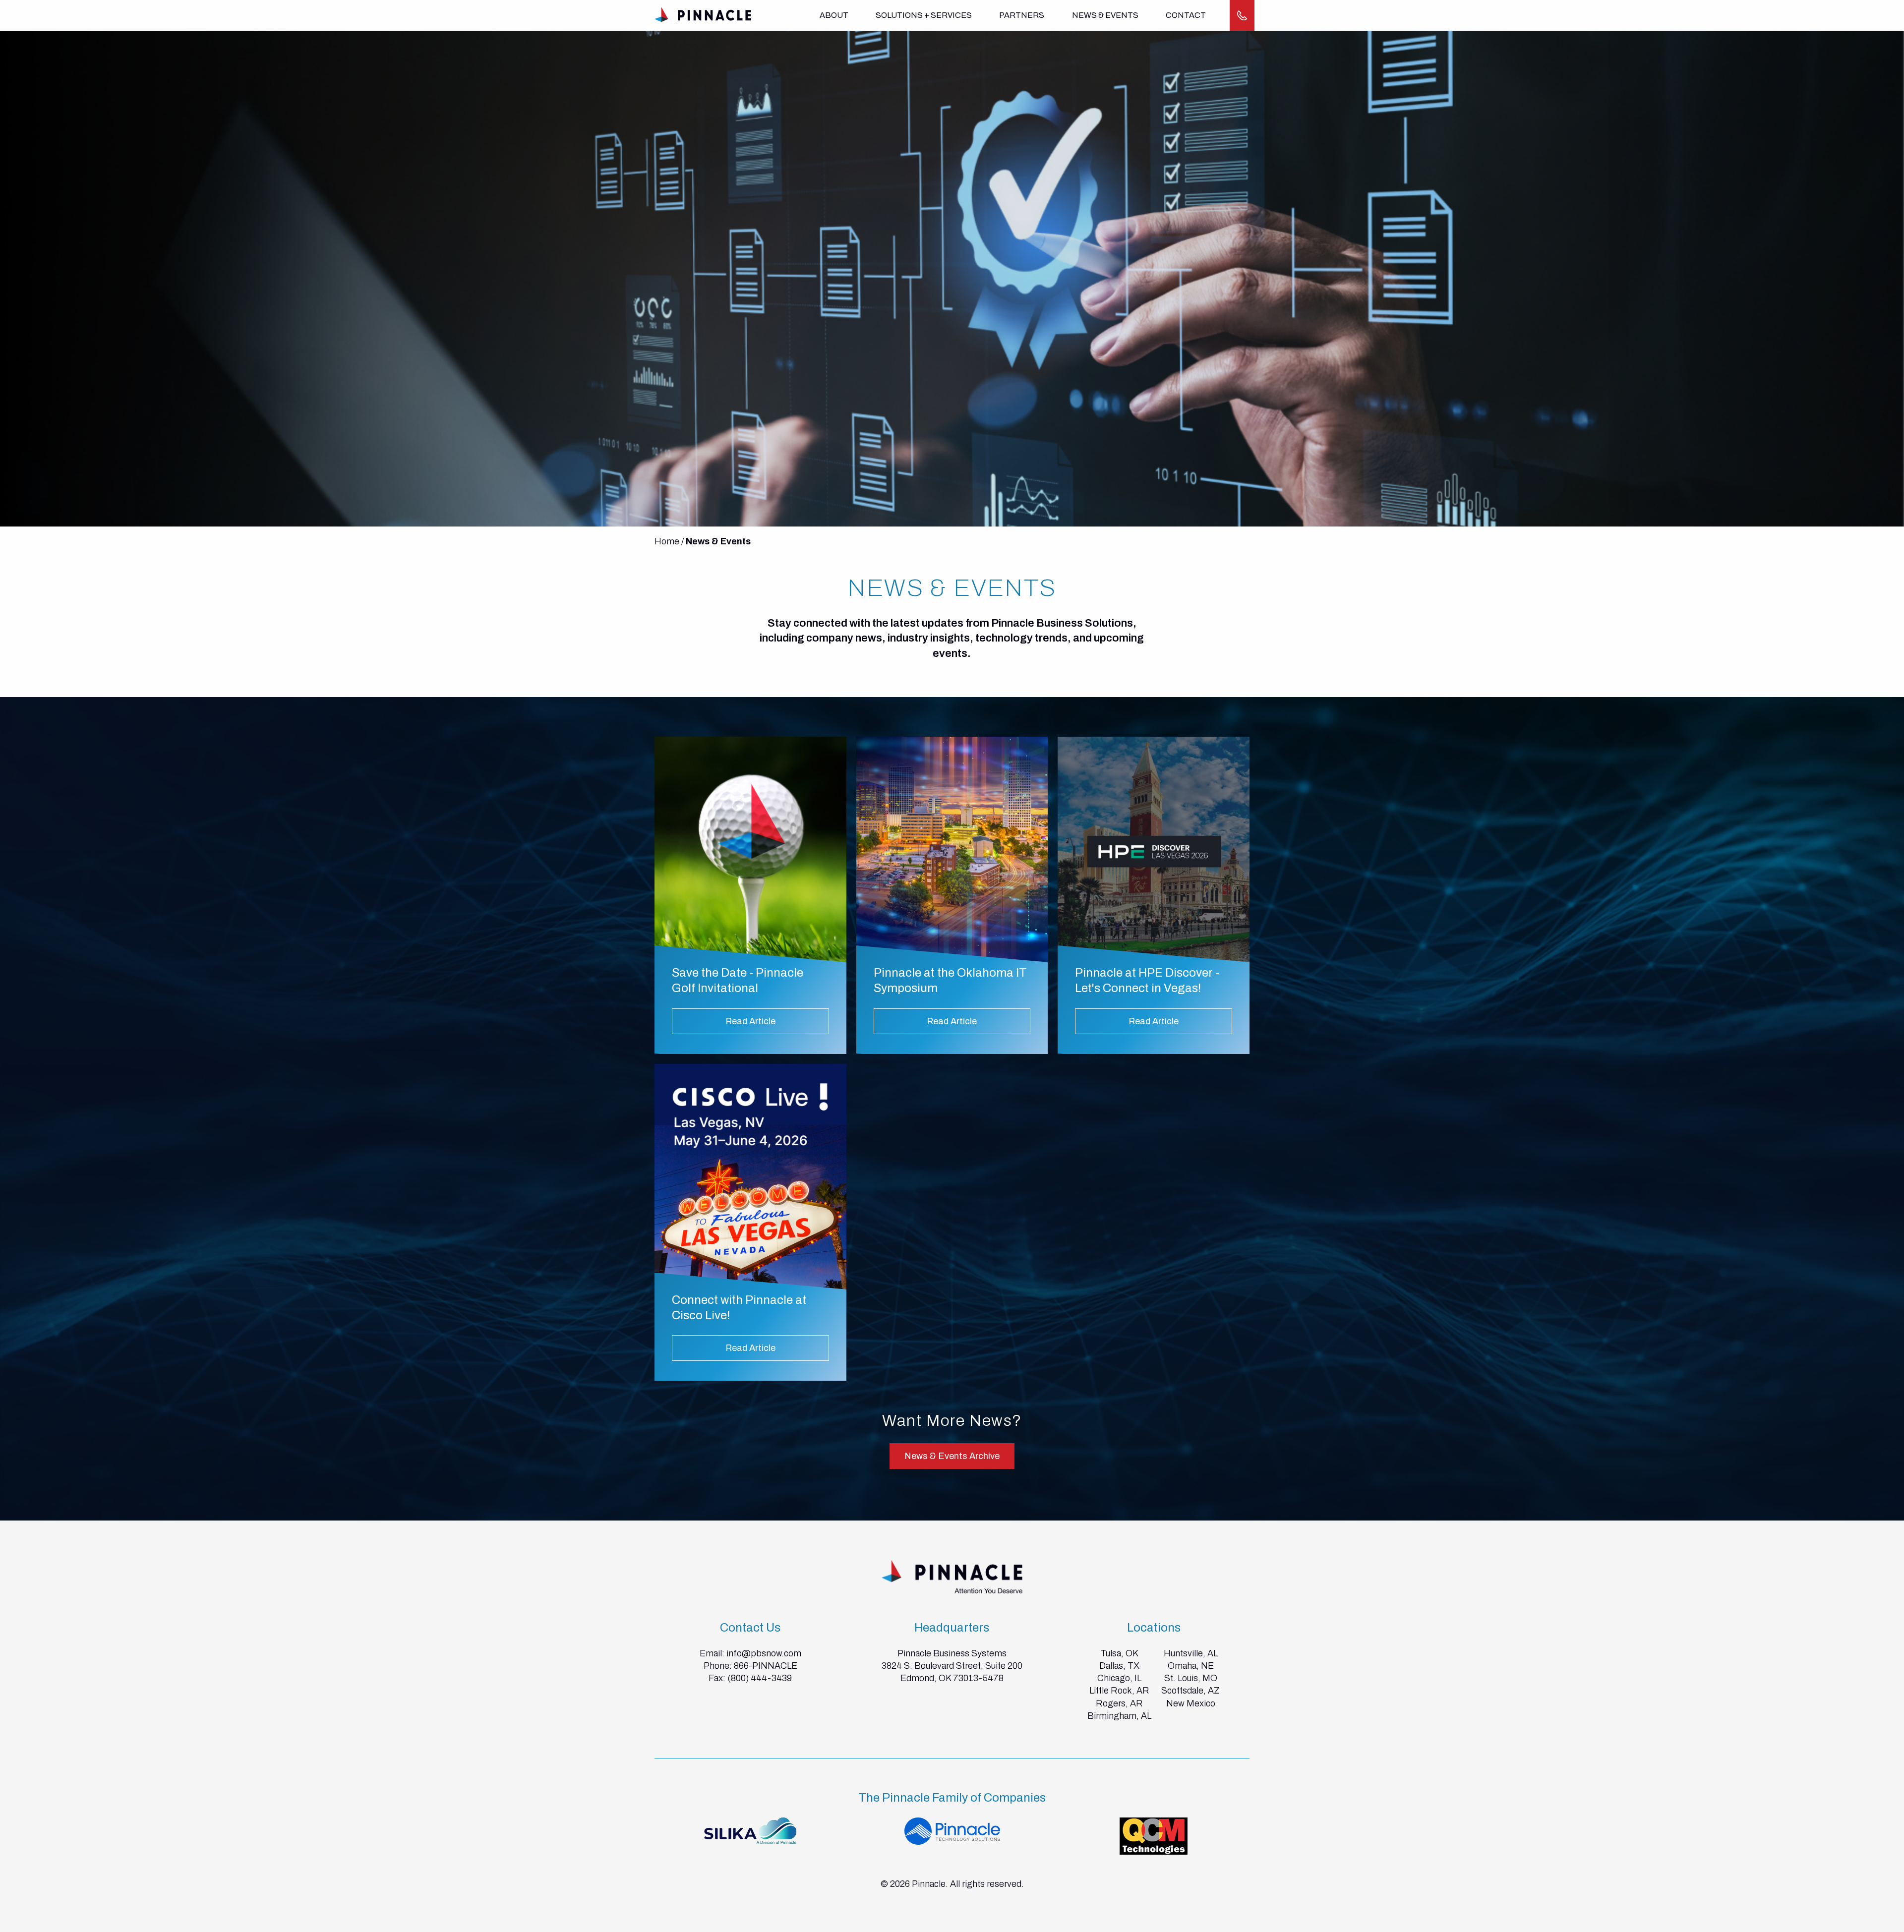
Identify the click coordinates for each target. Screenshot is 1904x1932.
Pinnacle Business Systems (952, 1653)
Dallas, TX (1119, 1666)
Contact (1186, 15)
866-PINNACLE (766, 1666)
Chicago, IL (1119, 1678)
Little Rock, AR (1119, 1691)
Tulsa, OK (1119, 1653)
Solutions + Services (924, 15)
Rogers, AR (1119, 1703)
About (834, 15)
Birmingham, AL (1119, 1716)
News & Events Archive (952, 1456)
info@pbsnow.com (764, 1653)
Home (667, 541)
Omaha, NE (1191, 1666)
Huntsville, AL (1191, 1653)
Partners (1022, 15)
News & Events (1105, 15)
